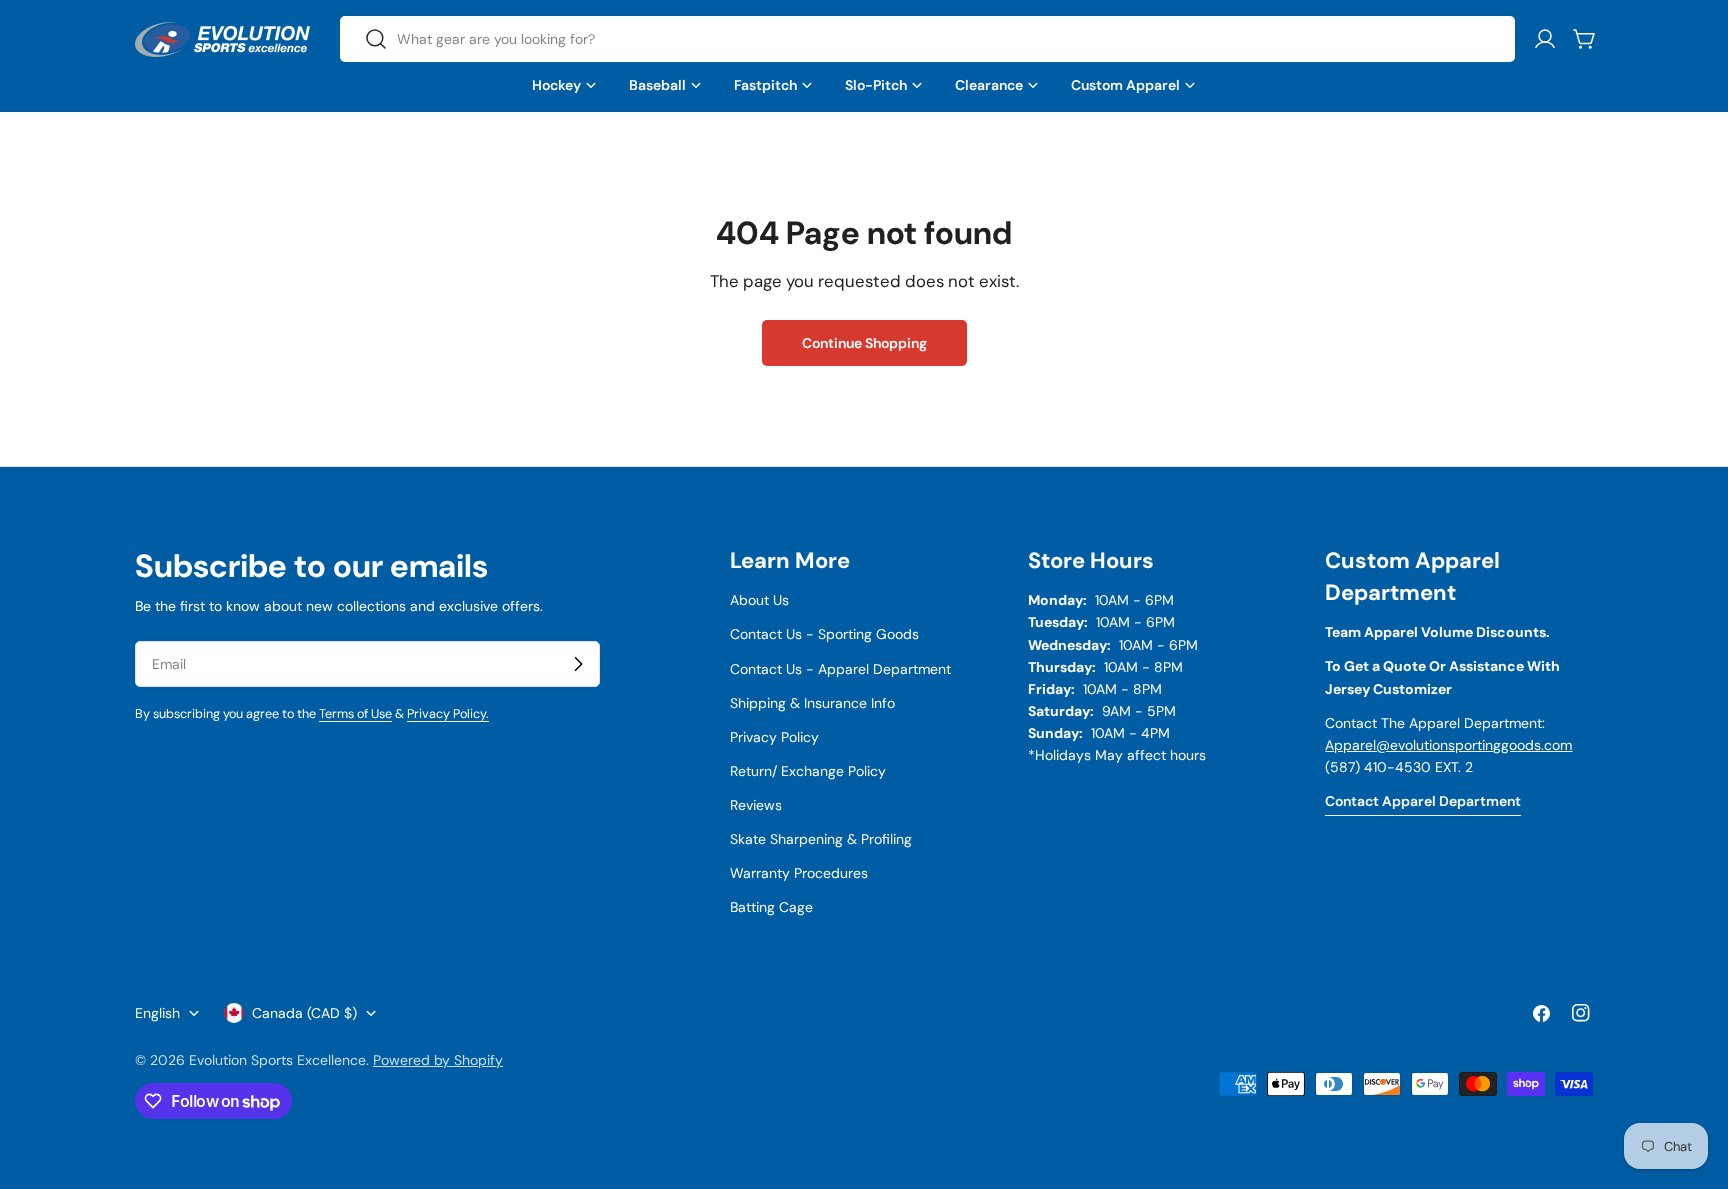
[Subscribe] (578, 664)
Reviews (756, 805)
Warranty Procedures (799, 873)
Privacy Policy (774, 737)
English (157, 1013)
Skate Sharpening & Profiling (821, 839)
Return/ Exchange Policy (808, 771)
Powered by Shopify (438, 1060)
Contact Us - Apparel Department (840, 669)
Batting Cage (771, 907)
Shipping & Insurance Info (812, 703)
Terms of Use (355, 714)
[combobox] (927, 39)
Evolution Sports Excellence (277, 1060)
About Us (759, 600)
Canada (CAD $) (304, 1013)
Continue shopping (864, 343)
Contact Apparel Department (1423, 801)
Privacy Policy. (448, 714)
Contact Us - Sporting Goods (824, 634)
